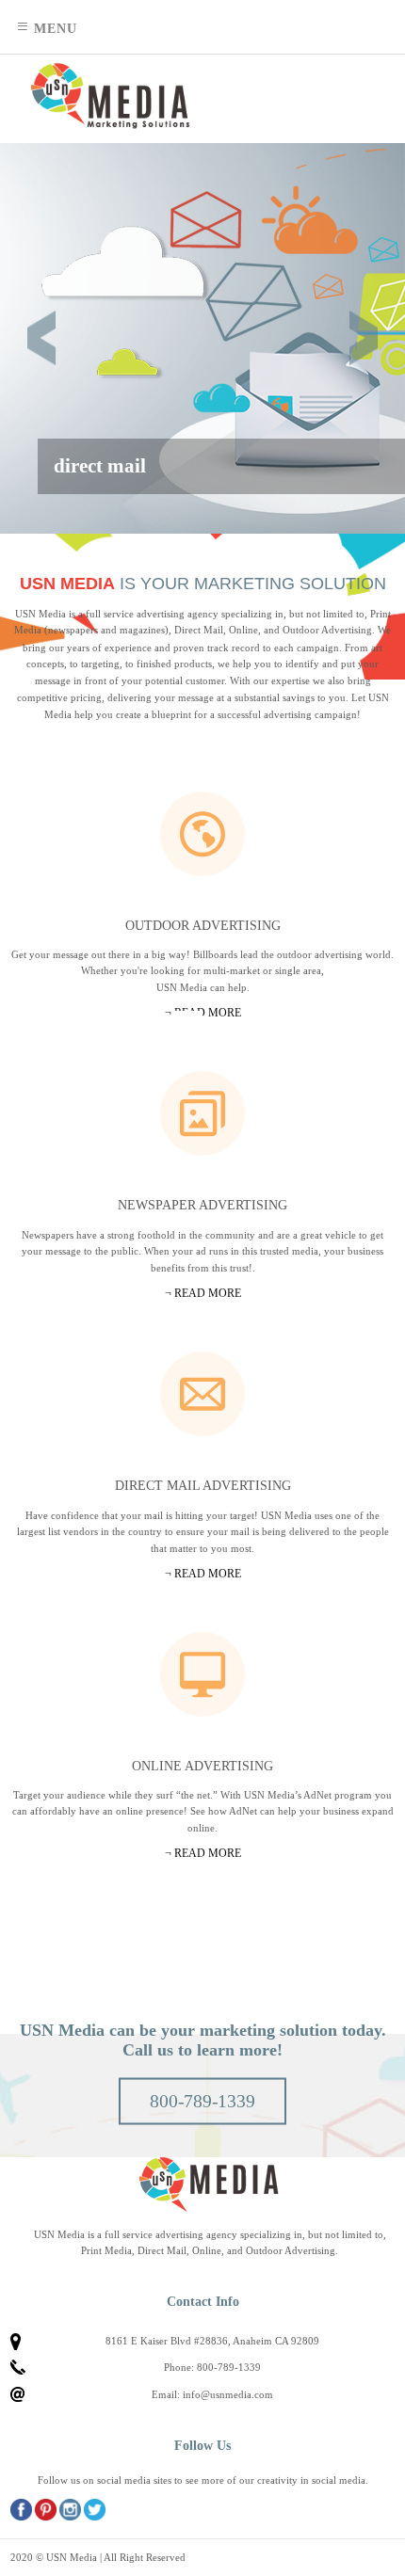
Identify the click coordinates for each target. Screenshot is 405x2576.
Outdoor (202, 834)
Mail (202, 1394)
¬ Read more (203, 1853)
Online (202, 1674)
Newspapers (202, 1113)
